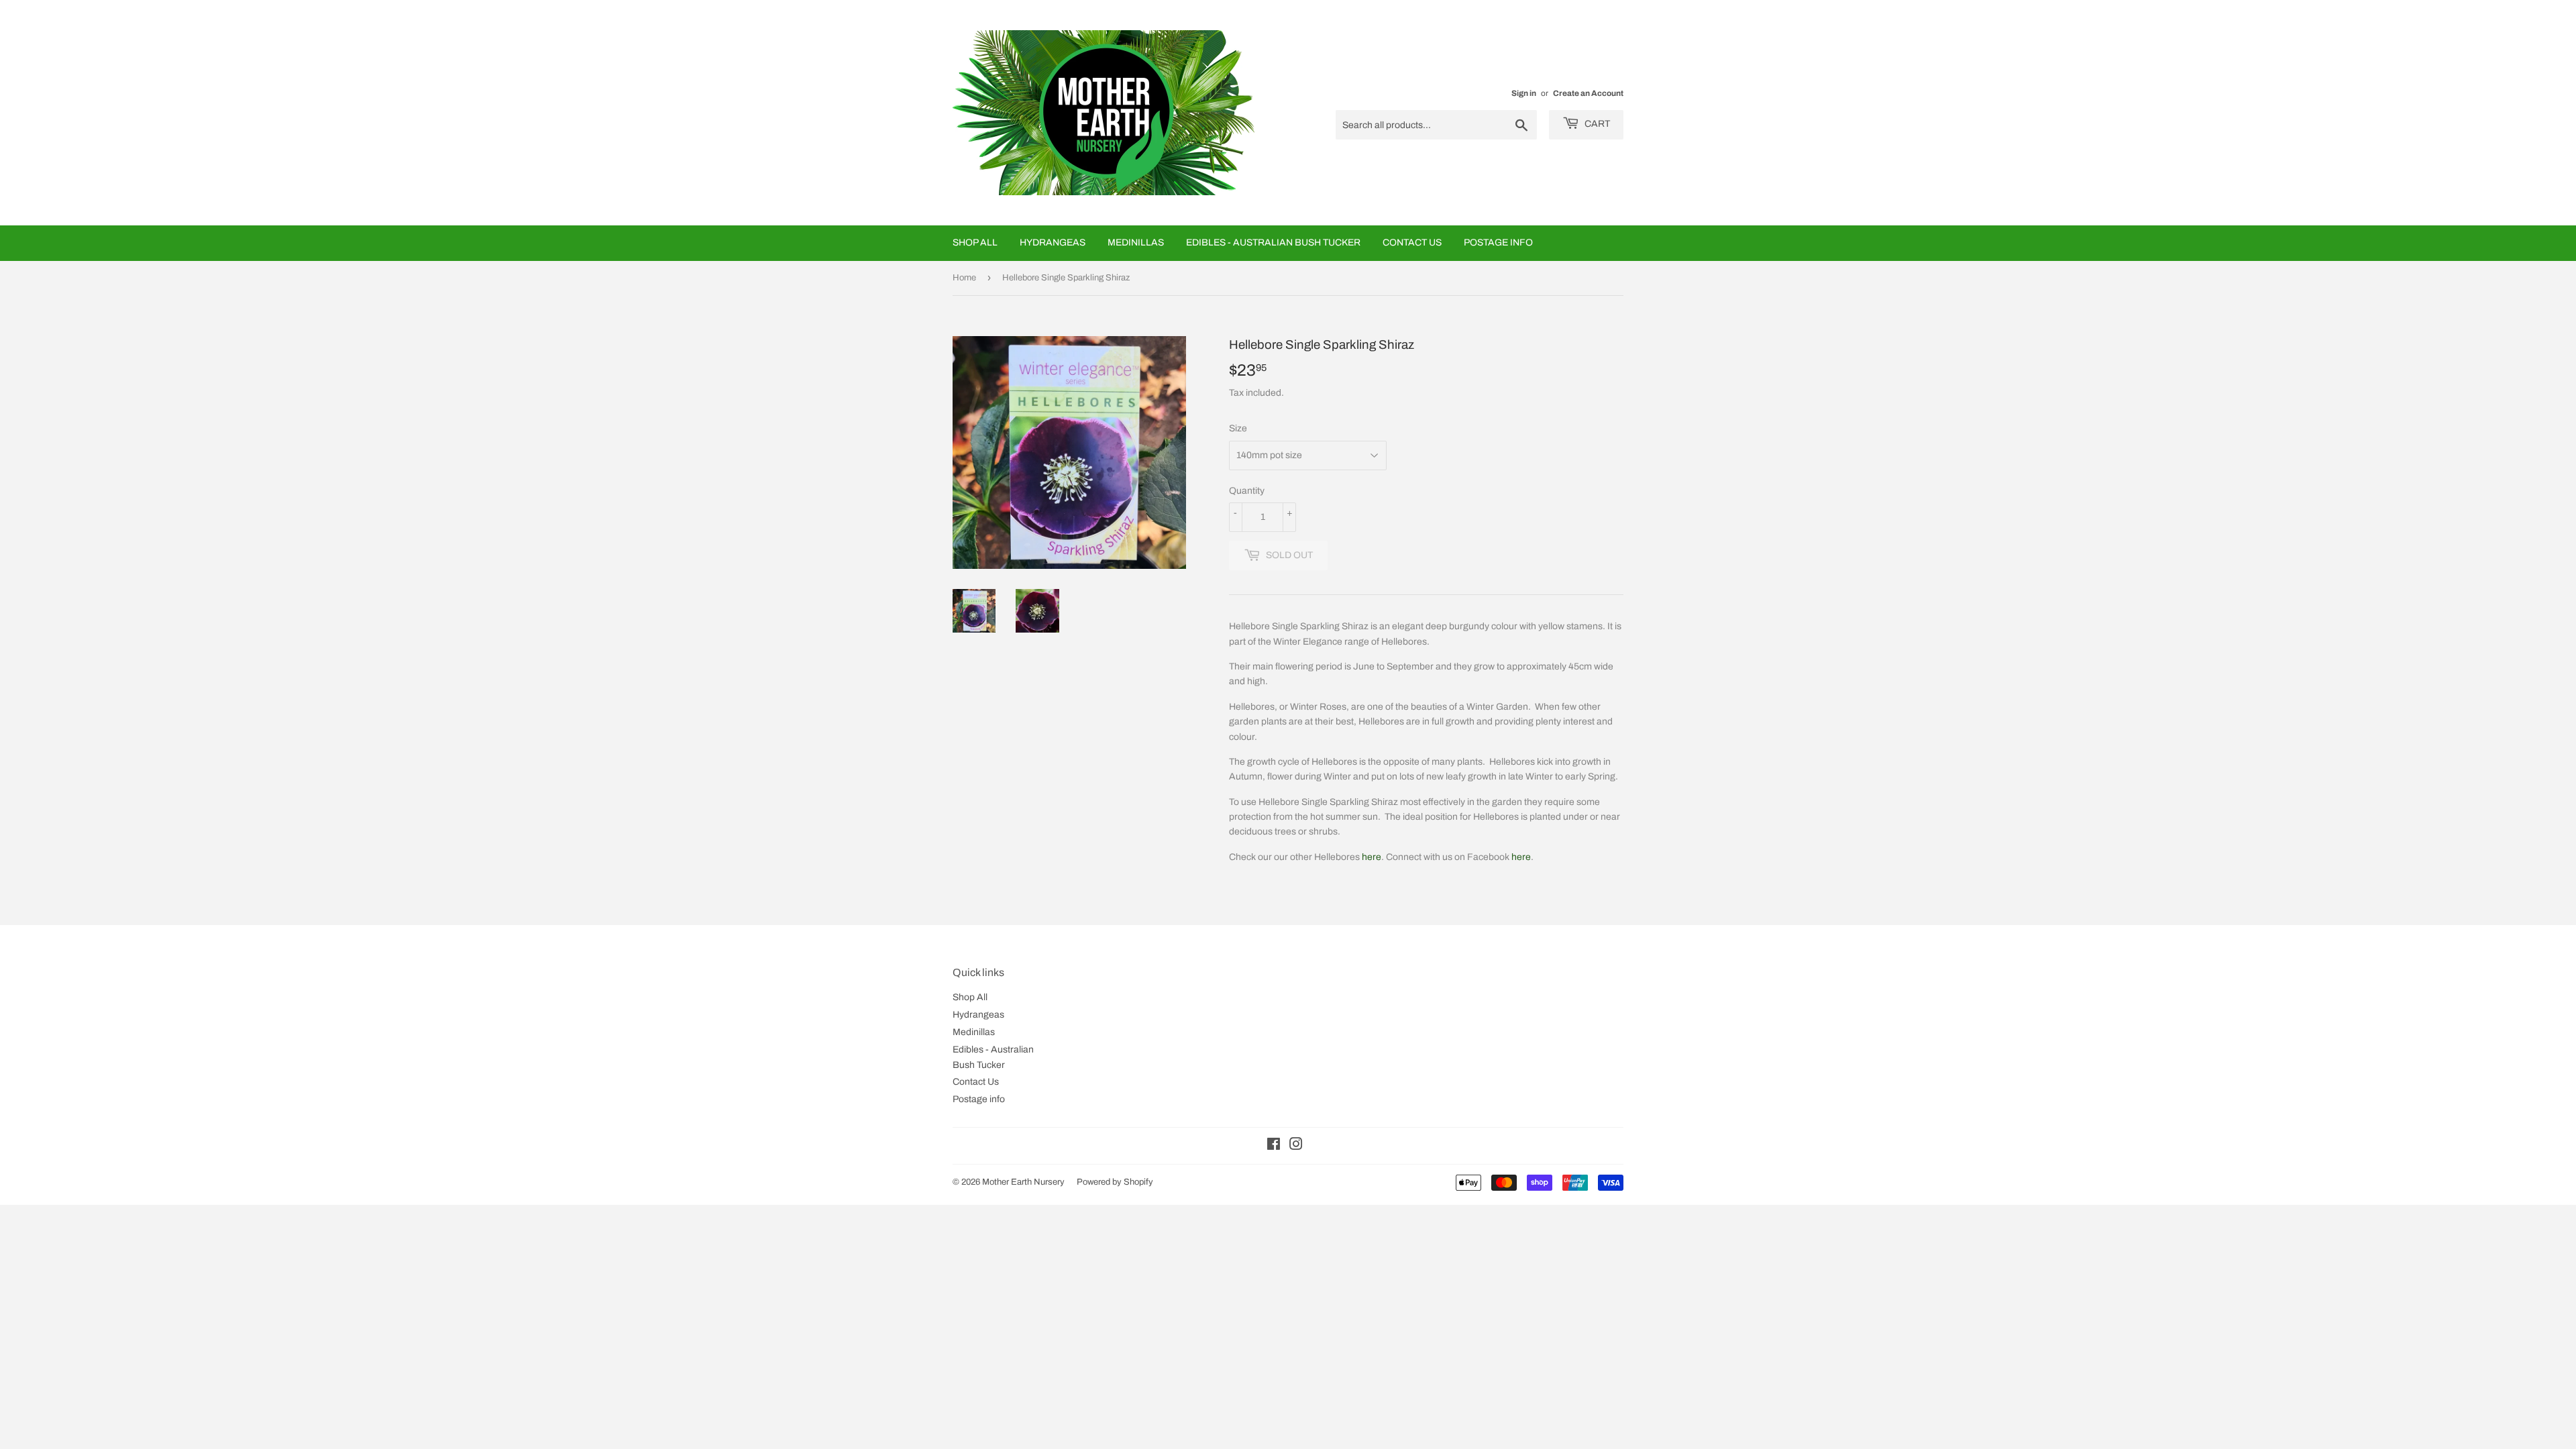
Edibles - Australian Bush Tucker (1273, 243)
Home (964, 278)
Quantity (1247, 491)
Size (1238, 428)
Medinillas (1136, 243)
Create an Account (1588, 93)
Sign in (1524, 93)
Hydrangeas (1053, 243)
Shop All (975, 243)
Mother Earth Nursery (1023, 1182)
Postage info (1498, 243)
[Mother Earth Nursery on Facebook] (1274, 1146)
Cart (1596, 124)
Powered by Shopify (1115, 1182)
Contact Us (1412, 243)
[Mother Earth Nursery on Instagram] (1296, 1146)
